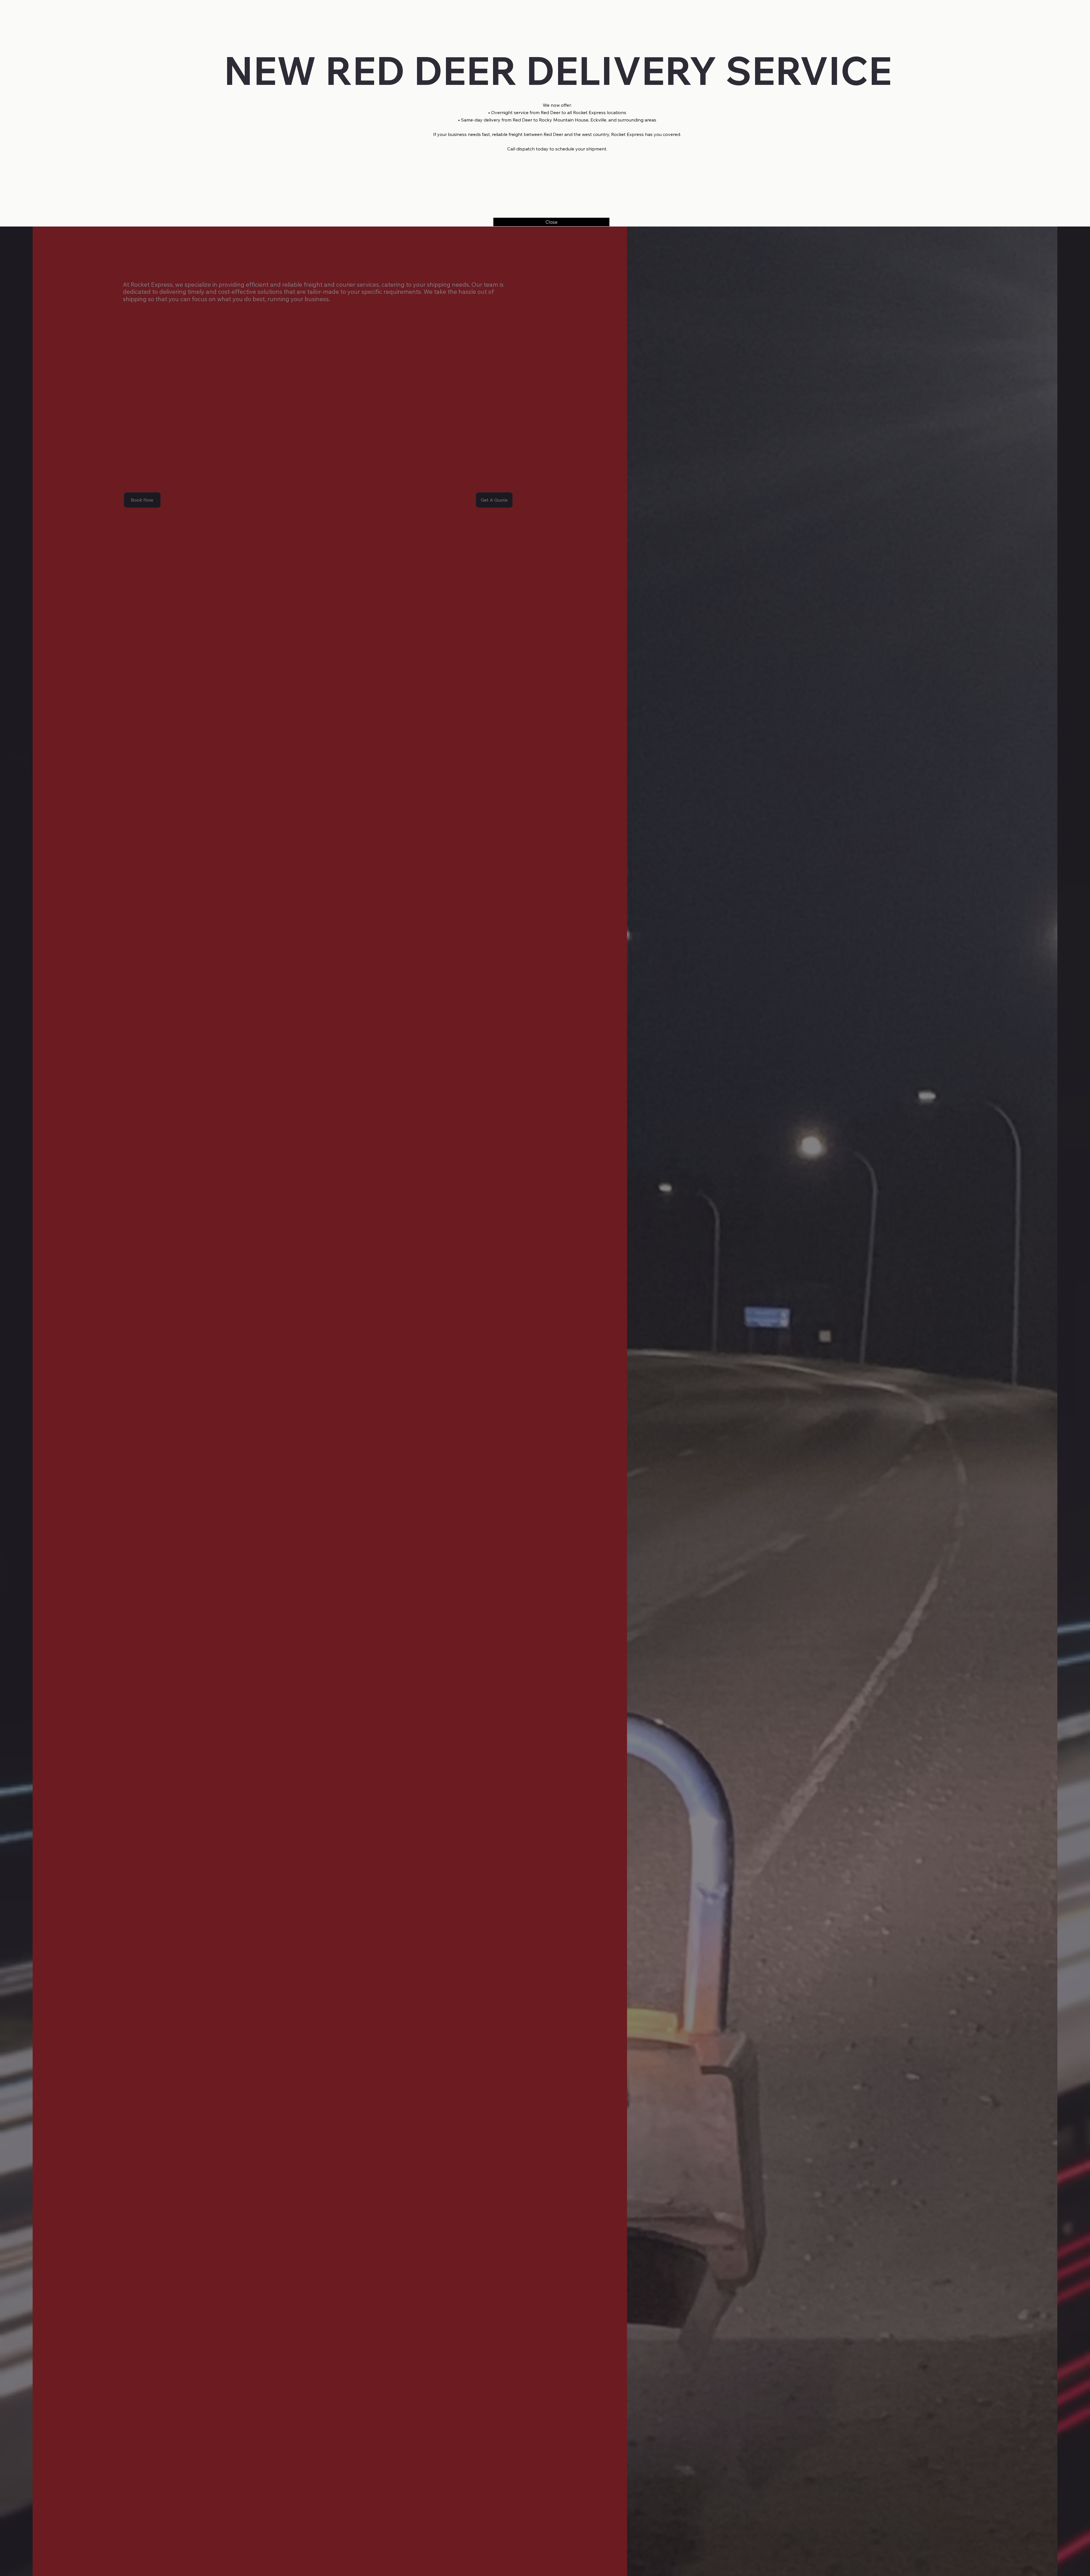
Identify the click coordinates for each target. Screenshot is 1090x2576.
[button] (551, 222)
